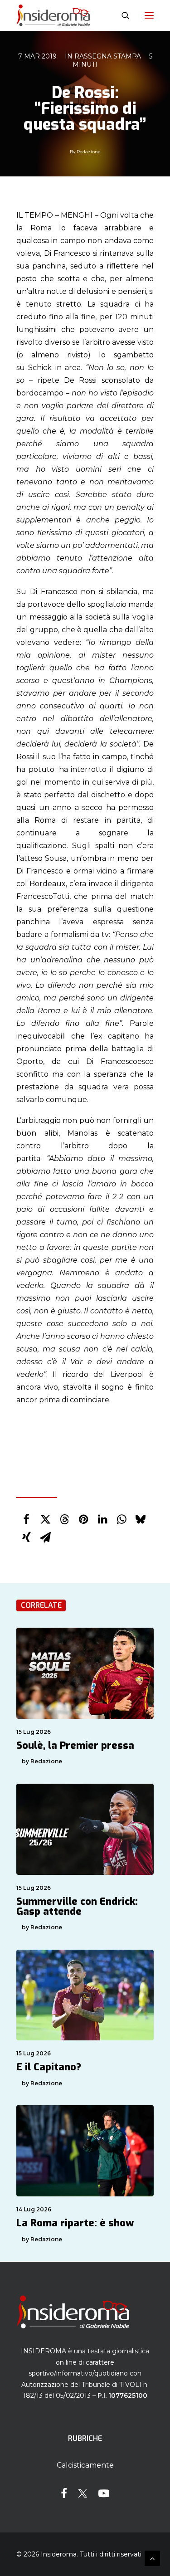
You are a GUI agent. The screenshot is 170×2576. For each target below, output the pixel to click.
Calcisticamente (85, 2465)
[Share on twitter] (45, 1519)
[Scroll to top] (152, 2558)
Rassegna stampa (108, 56)
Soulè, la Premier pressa (75, 1745)
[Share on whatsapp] (121, 1519)
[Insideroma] (53, 15)
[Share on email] (45, 1537)
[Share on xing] (26, 1537)
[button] (149, 15)
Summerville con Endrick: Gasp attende (77, 1906)
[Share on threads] (64, 1519)
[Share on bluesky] (141, 1519)
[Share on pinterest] (83, 1519)
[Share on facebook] (26, 1519)
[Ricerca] (121, 15)
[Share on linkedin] (102, 1519)
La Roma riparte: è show (75, 2223)
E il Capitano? (49, 2067)
